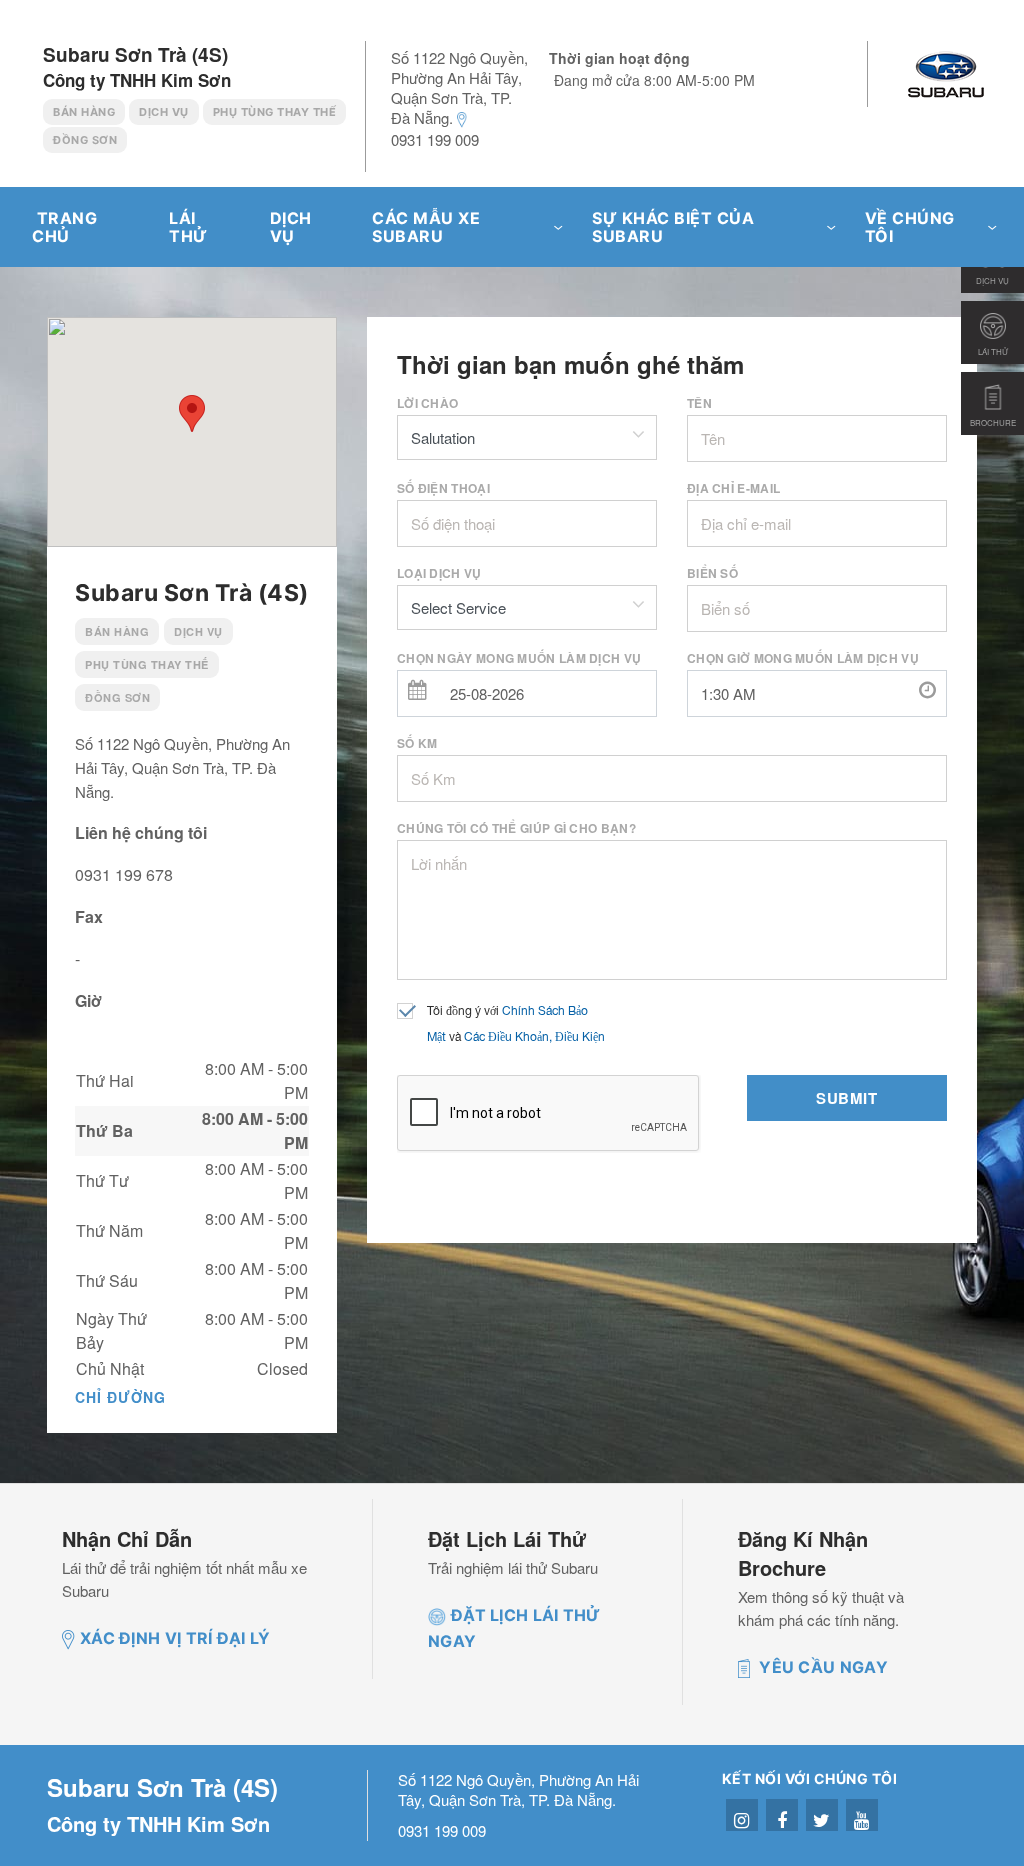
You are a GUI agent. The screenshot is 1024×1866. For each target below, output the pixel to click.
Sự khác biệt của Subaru (673, 227)
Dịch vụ (291, 227)
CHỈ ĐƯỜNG (120, 1397)
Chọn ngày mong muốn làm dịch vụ (519, 658)
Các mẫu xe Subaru (426, 227)
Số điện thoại (443, 488)
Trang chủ (64, 227)
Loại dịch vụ (439, 573)
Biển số (712, 573)
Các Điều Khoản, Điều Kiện (534, 1038)
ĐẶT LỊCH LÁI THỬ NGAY (514, 1628)
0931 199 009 (435, 139)
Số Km (417, 743)
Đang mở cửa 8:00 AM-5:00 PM (654, 80)
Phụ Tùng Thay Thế (275, 112)
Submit (846, 1098)
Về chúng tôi (910, 227)
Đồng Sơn (85, 140)
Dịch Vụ (164, 112)
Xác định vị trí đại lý (175, 1638)
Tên (699, 403)
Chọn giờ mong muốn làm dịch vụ (803, 658)
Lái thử (188, 227)
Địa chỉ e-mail (733, 488)
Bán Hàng (84, 112)
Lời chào (427, 403)
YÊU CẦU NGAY (821, 1667)
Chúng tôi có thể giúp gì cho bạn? (516, 828)
